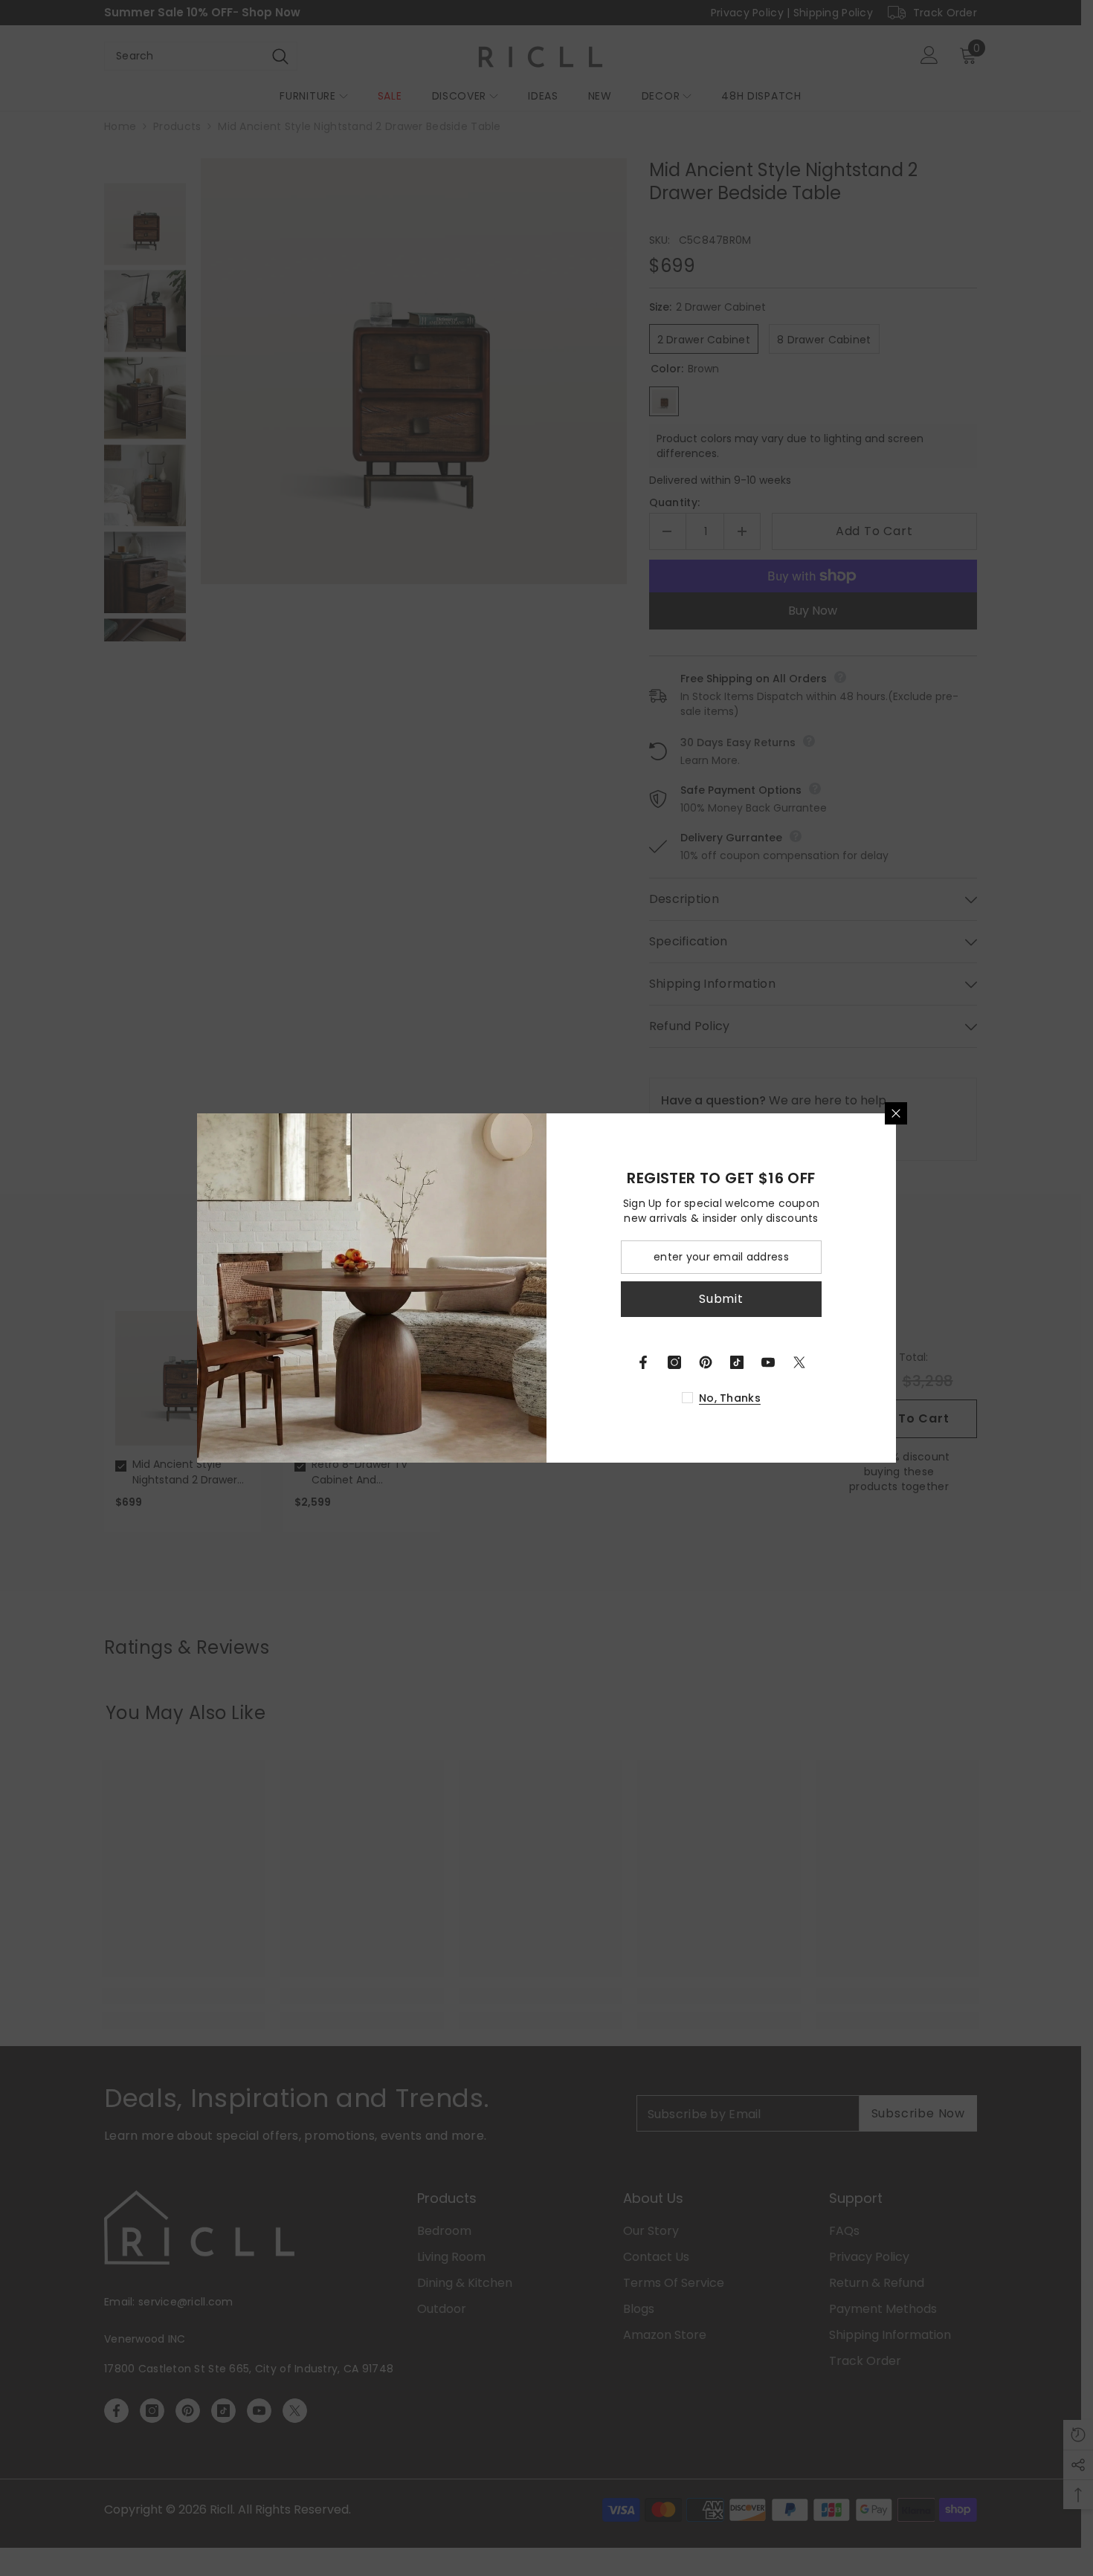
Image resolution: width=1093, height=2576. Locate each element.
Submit (721, 1299)
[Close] (896, 1113)
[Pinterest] (706, 1362)
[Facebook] (643, 1362)
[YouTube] (768, 1362)
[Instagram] (674, 1362)
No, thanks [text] (730, 1398)
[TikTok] (737, 1362)
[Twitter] (799, 1362)
